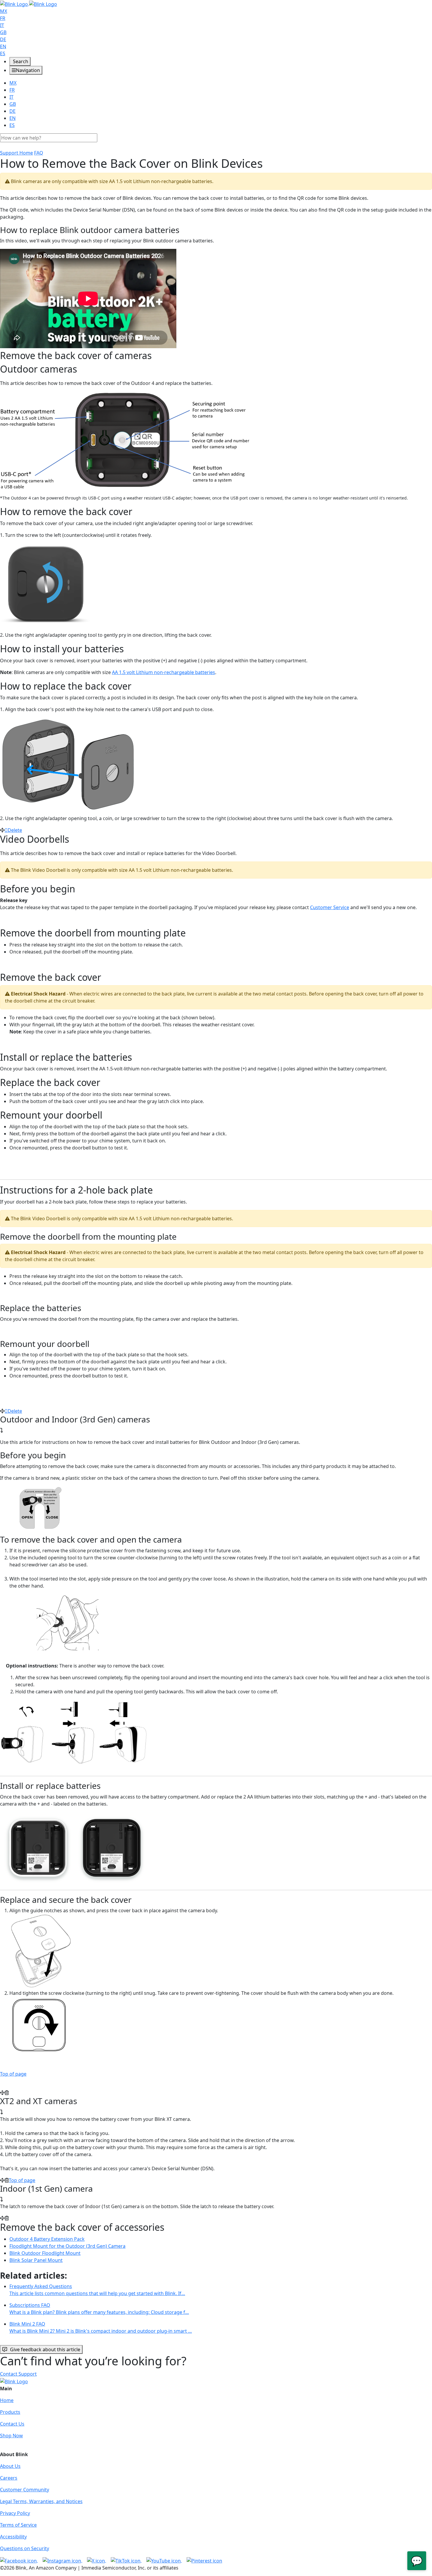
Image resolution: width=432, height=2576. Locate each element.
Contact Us (12, 2424)
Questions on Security (25, 2548)
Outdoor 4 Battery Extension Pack (47, 2239)
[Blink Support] (29, 4)
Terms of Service (18, 2525)
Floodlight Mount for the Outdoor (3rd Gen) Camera (67, 2246)
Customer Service (330, 907)
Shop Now (11, 2436)
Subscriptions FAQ (99, 2309)
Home (7, 2400)
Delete (15, 830)
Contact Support (18, 2374)
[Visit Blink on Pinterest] (204, 2560)
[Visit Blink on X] (97, 2560)
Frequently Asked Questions (97, 2290)
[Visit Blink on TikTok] (126, 2560)
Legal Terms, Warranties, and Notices (41, 2501)
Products (10, 2412)
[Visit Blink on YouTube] (164, 2560)
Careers (9, 2478)
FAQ (39, 153)
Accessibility (13, 2537)
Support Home (16, 153)
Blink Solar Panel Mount (36, 2260)
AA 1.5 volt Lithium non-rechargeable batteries (164, 672)
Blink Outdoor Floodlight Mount (45, 2253)
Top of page (13, 2074)
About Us (10, 2466)
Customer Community (25, 2490)
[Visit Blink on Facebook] (19, 2560)
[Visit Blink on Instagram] (62, 2560)
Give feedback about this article (45, 2349)
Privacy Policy (15, 2513)
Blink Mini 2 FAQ (101, 2327)
